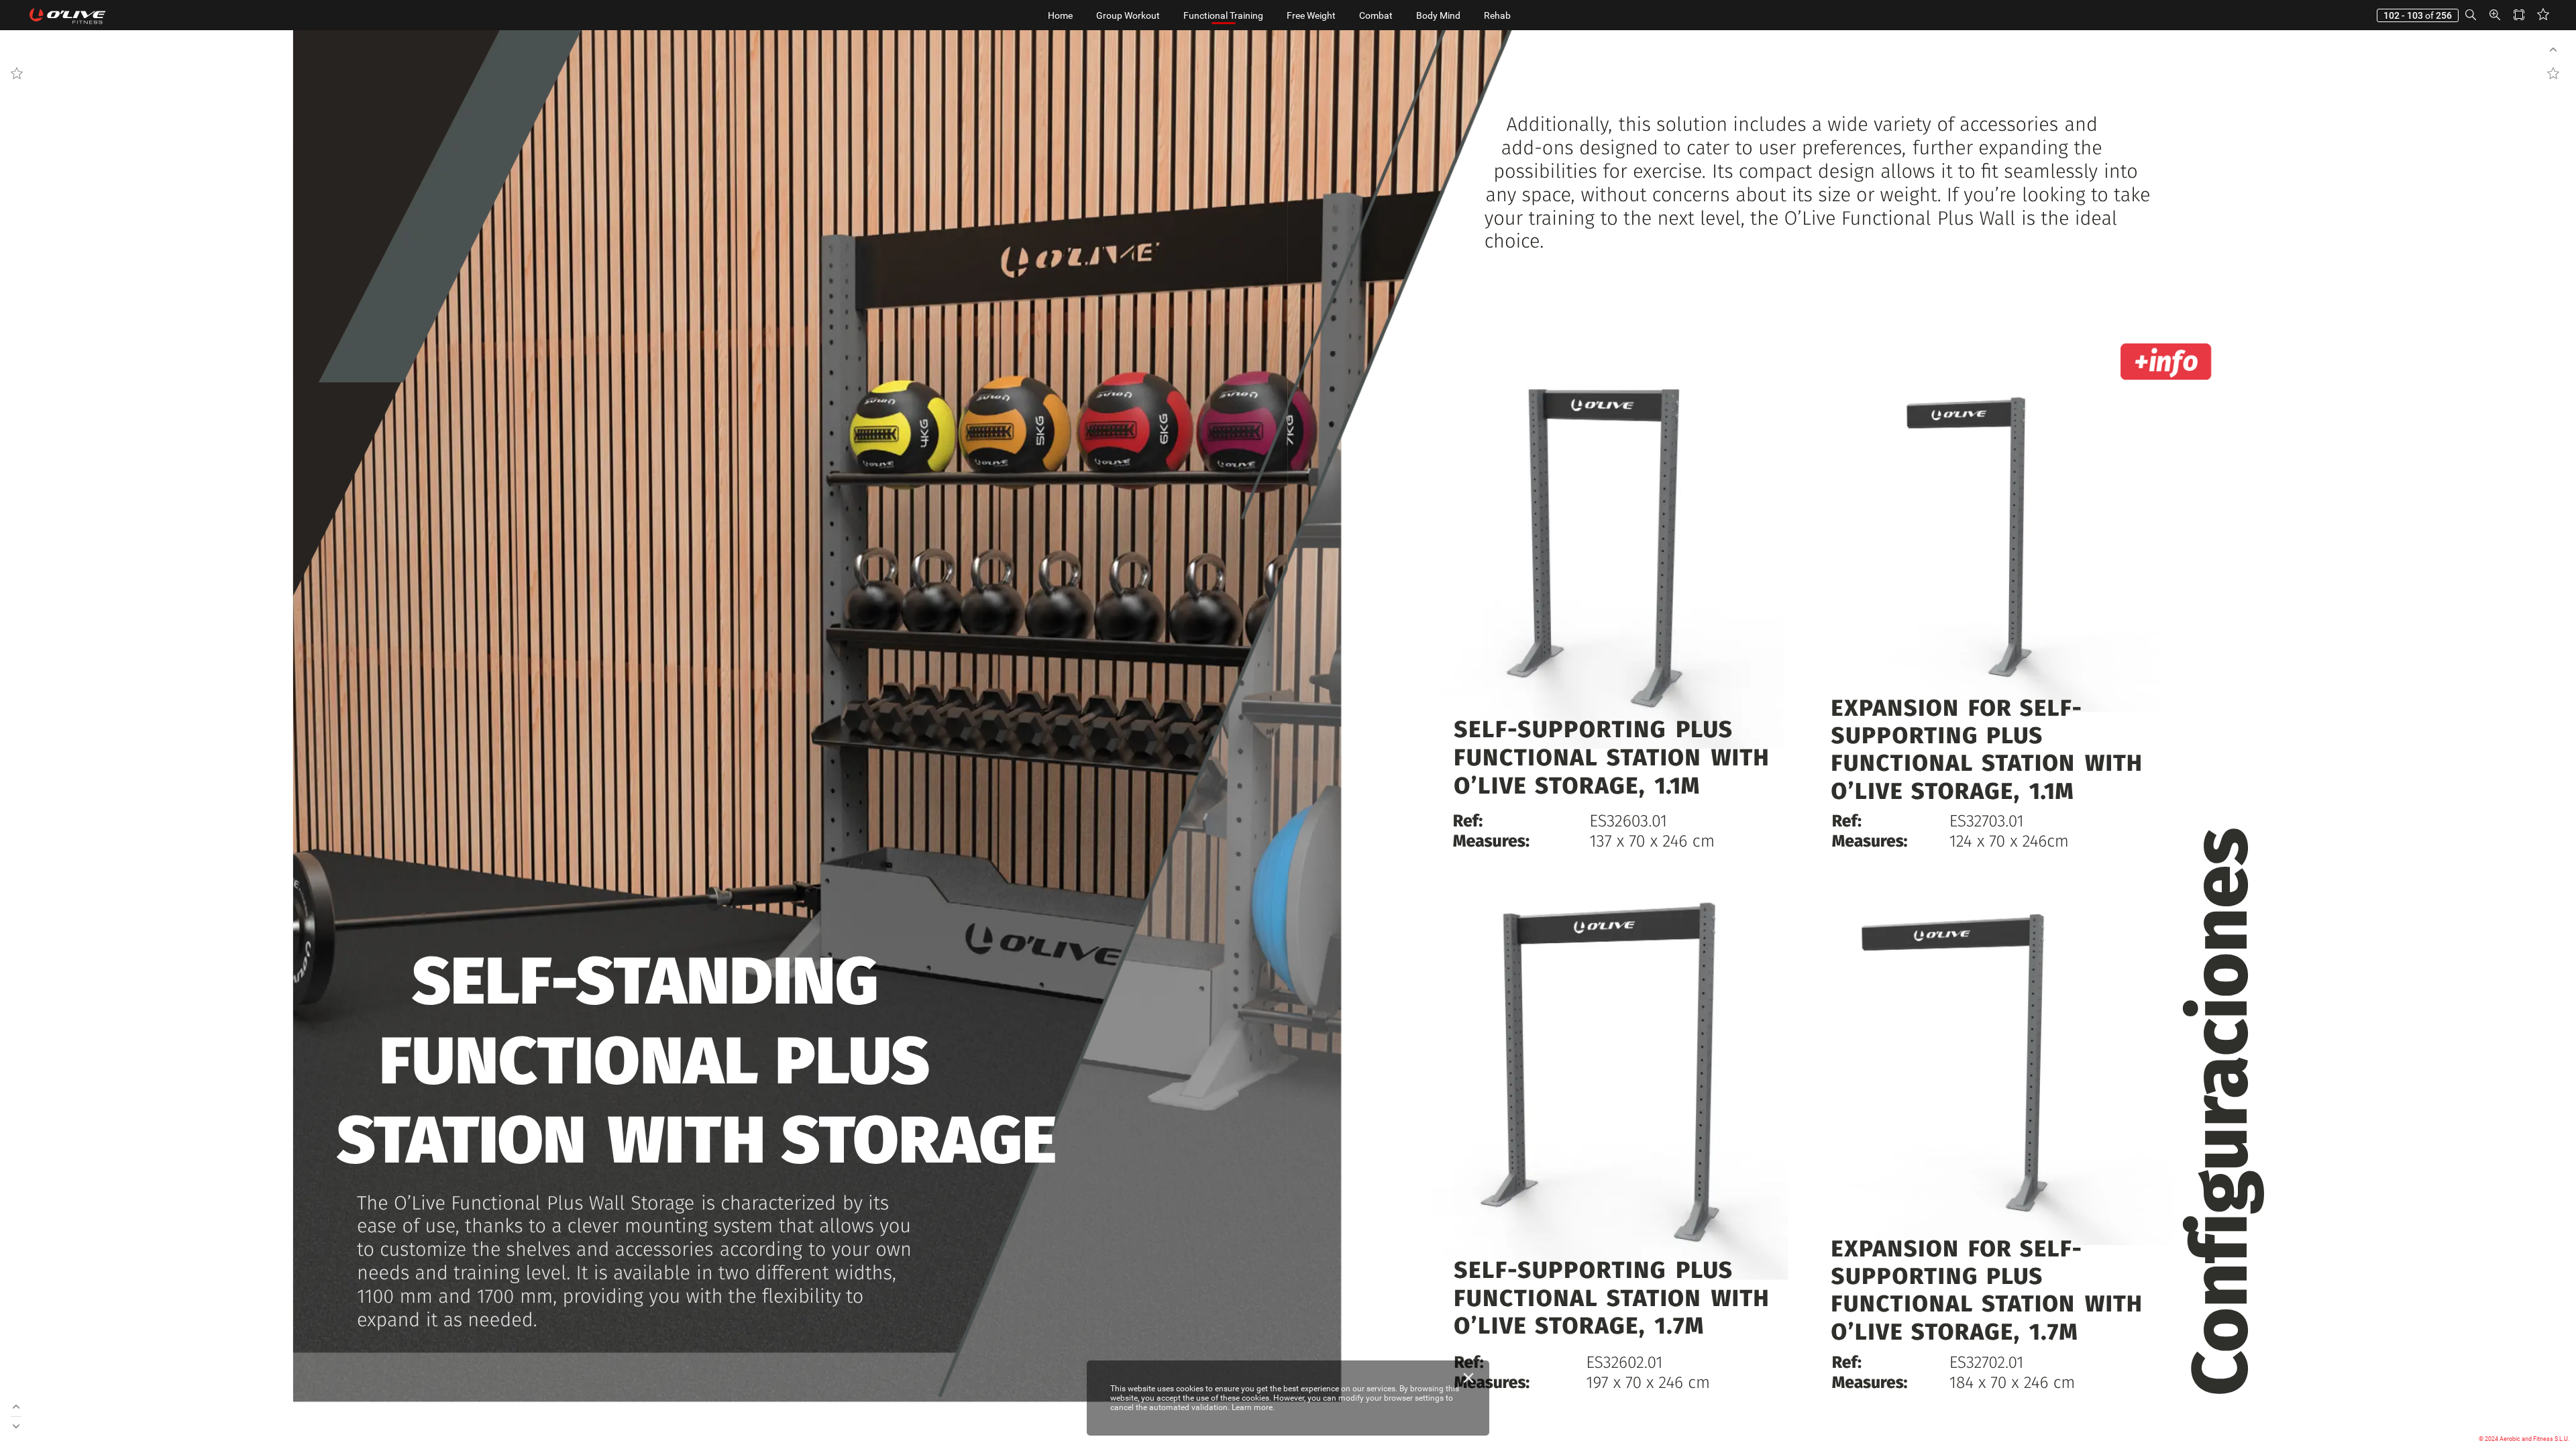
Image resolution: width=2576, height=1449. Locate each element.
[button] (2471, 15)
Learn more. (1253, 1407)
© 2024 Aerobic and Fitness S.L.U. (2524, 1439)
